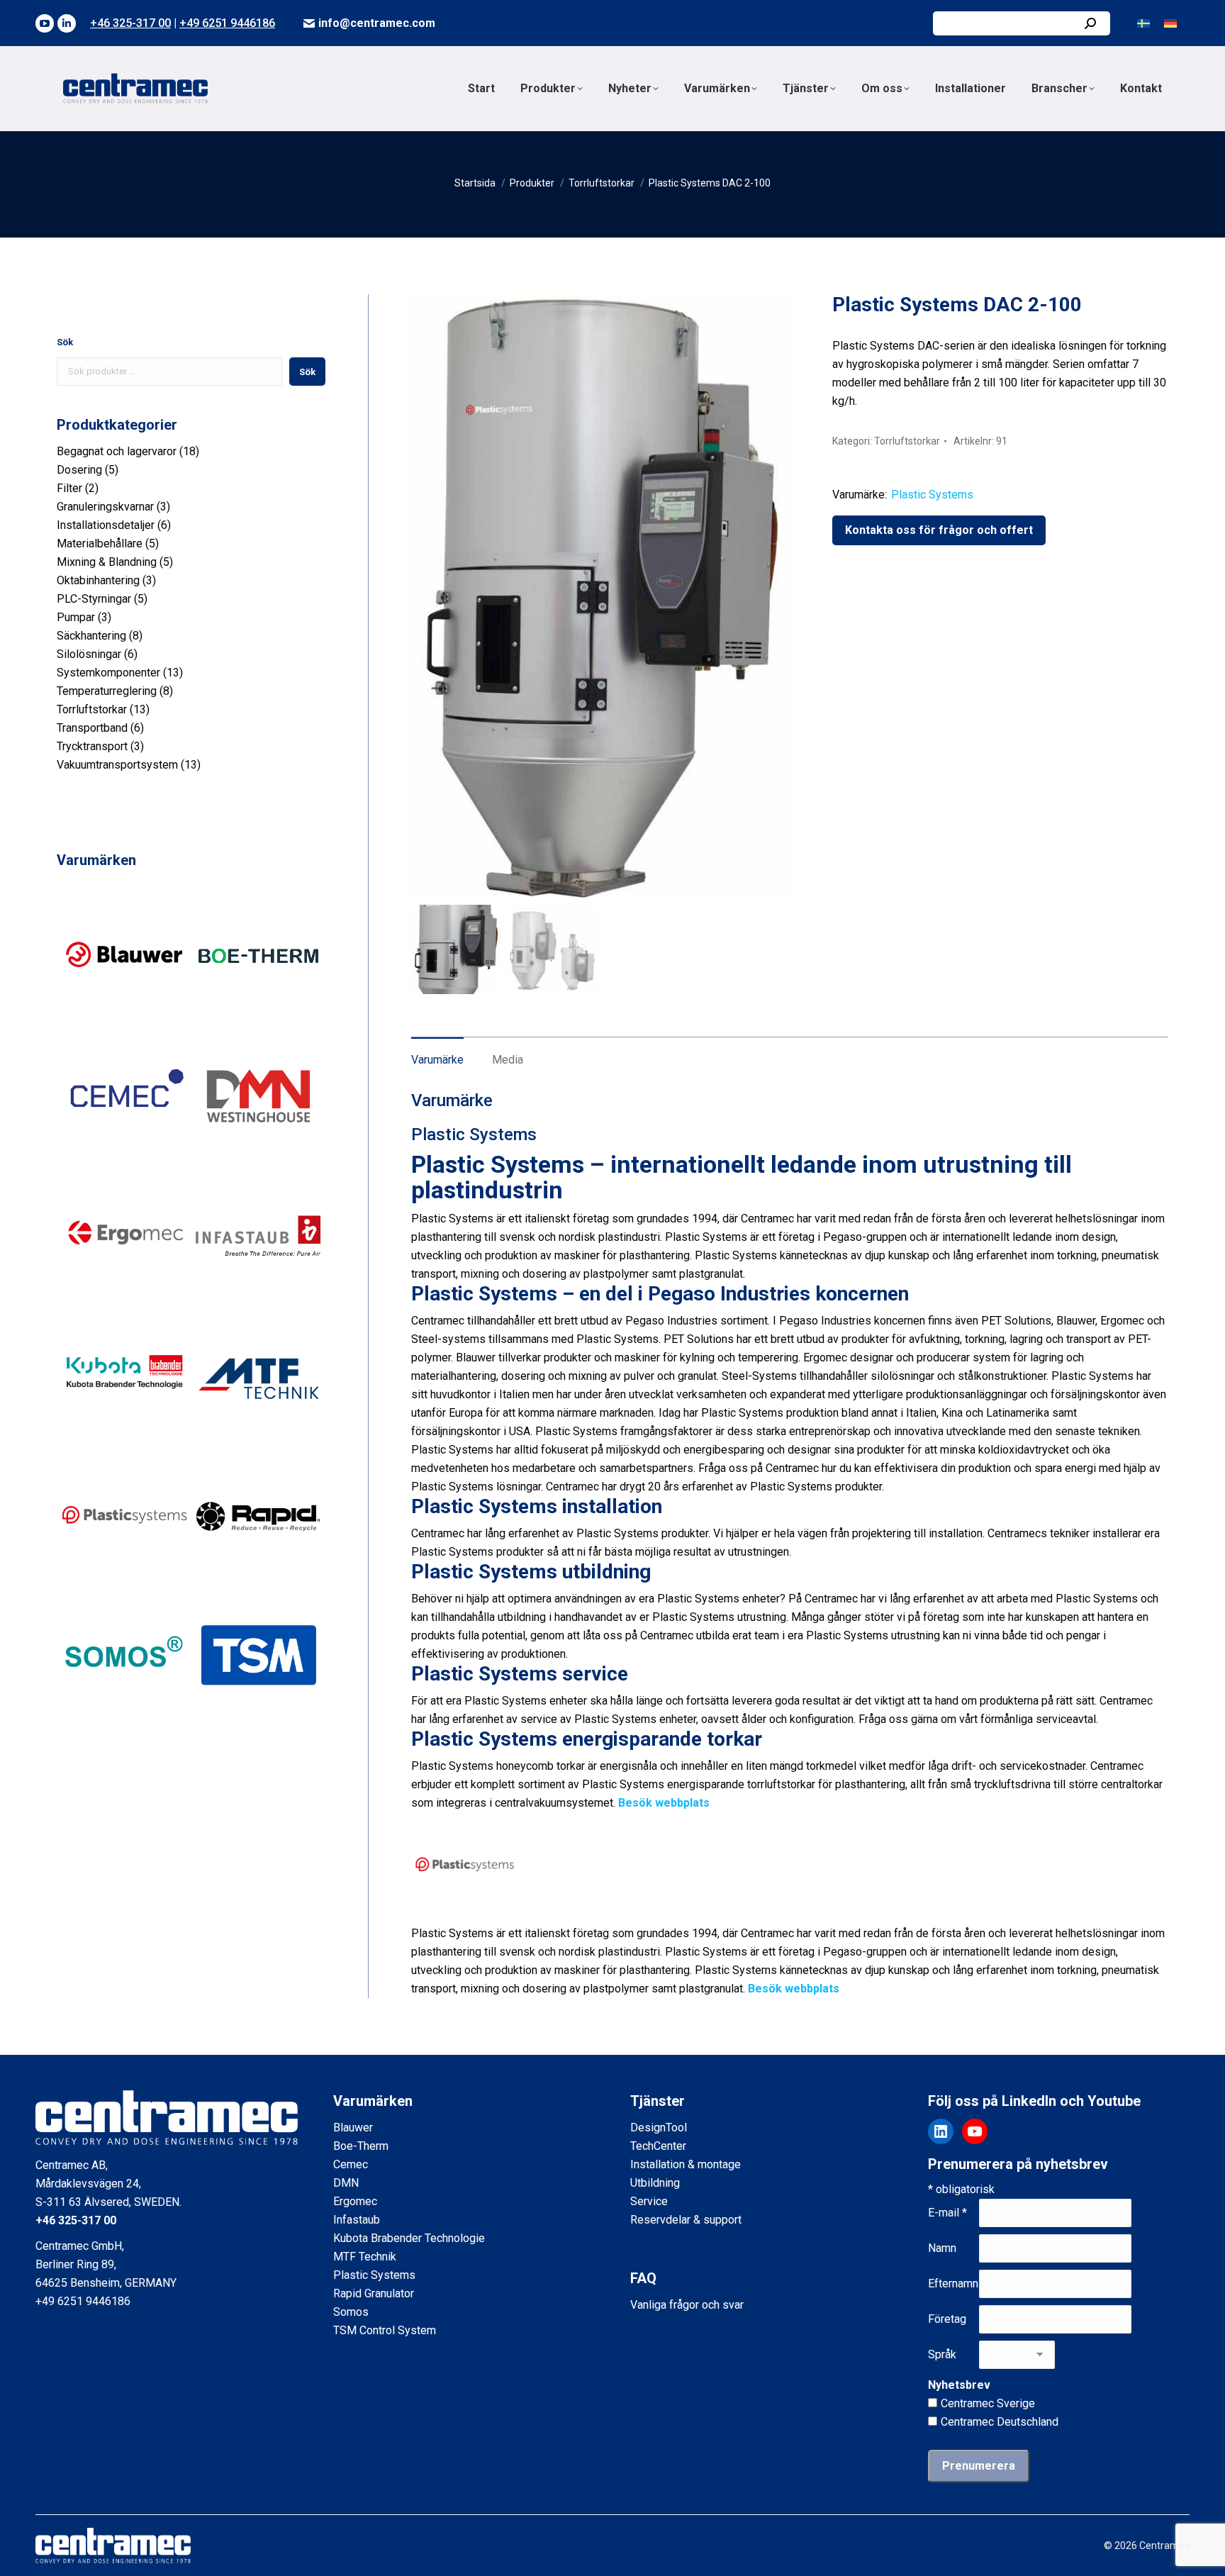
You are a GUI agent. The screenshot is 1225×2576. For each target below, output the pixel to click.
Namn (942, 2248)
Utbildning (655, 2183)
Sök (65, 342)
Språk (942, 2354)
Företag (947, 2319)
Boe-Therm (361, 2146)
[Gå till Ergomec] (124, 1299)
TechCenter (658, 2146)
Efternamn (953, 2284)
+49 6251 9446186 (227, 23)
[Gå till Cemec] (124, 1159)
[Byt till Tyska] (1170, 23)
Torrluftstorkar (907, 441)
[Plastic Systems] (464, 1915)
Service (649, 2201)
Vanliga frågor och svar (687, 2305)
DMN (346, 2183)
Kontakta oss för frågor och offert (939, 530)
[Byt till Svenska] (1143, 23)
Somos (351, 2312)
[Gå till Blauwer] (124, 1019)
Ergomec (355, 2201)
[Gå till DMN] (259, 1159)
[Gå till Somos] (124, 1720)
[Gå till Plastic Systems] (124, 1579)
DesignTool (659, 2128)
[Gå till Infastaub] (259, 1299)
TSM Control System (385, 2330)
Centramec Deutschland (1000, 2422)
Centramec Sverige (988, 2403)
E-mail (947, 2213)
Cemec (351, 2164)
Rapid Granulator (374, 2293)
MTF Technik (365, 2257)
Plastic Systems (932, 495)
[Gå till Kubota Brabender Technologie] (124, 1440)
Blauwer (353, 2128)
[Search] (1090, 23)
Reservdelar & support (686, 2220)
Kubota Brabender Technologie (409, 2238)
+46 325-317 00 (130, 23)
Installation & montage (686, 2164)
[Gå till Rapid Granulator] (259, 1579)
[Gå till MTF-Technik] (259, 1440)
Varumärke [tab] (437, 1060)
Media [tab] (508, 1060)
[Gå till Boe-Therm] (259, 1019)
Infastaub (357, 2220)
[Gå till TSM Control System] (259, 1720)
